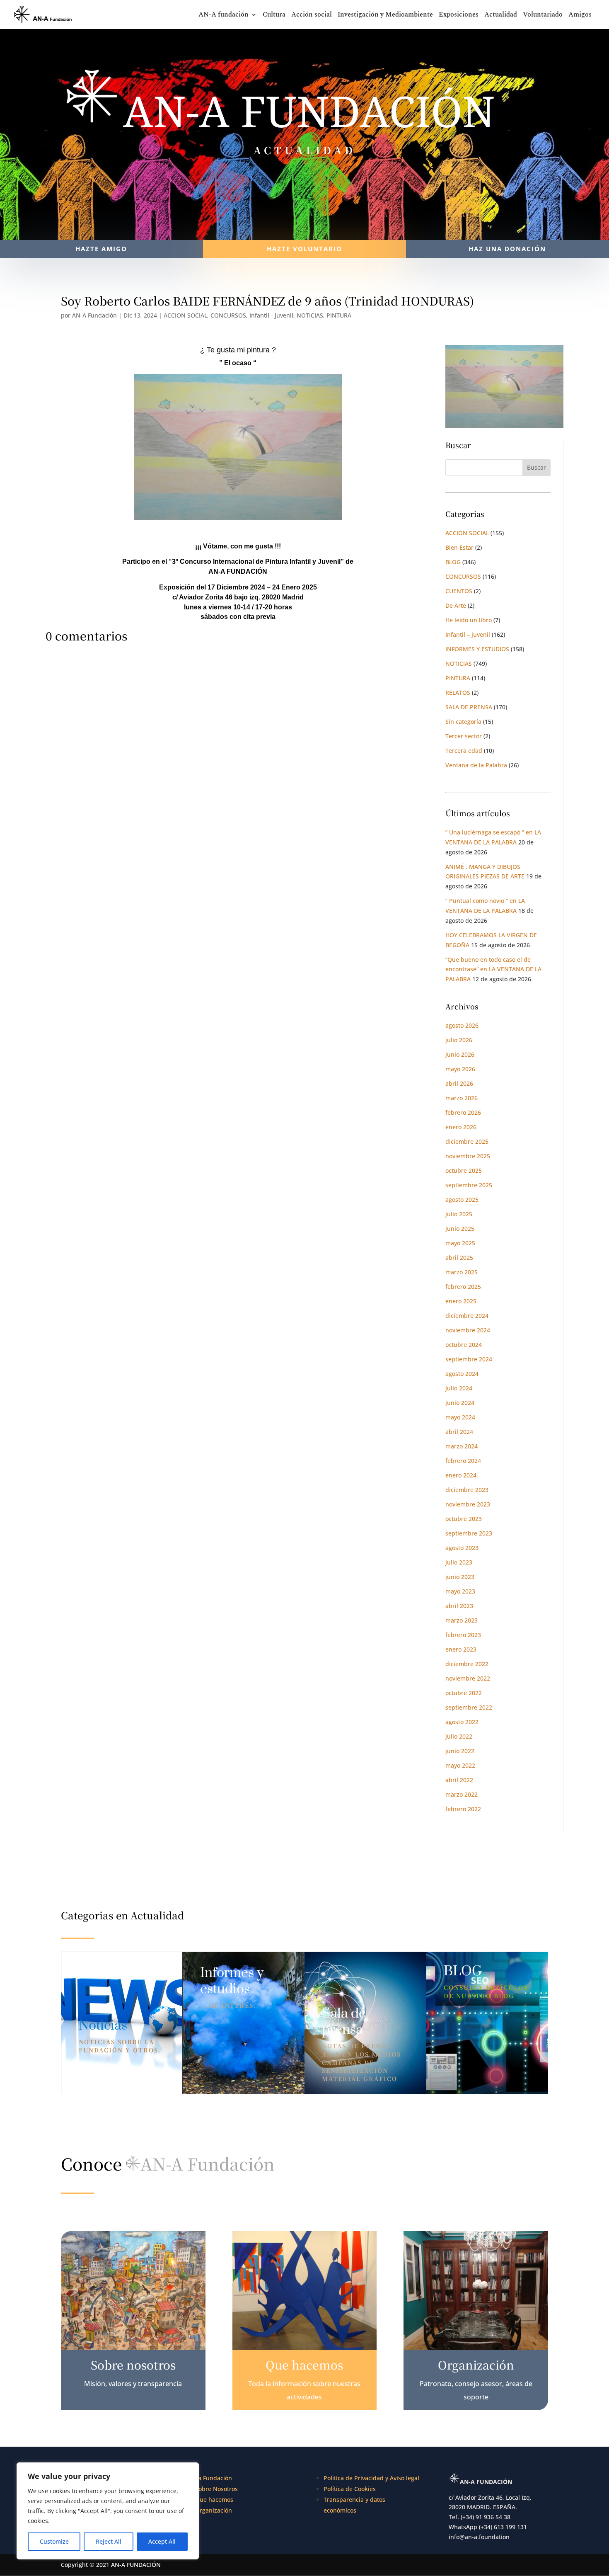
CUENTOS (459, 591)
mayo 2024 (460, 1417)
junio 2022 (460, 1751)
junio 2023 (460, 1577)
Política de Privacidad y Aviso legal (371, 2478)
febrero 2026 (463, 1112)
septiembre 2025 (469, 1185)
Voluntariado (543, 16)
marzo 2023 (462, 1620)
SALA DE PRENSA (469, 707)
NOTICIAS (310, 315)
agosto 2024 (462, 1374)
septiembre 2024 (469, 1359)
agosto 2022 (462, 1722)
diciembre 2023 (467, 1490)
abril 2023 (459, 1606)
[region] (108, 2511)
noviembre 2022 (468, 1678)
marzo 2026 (462, 1098)
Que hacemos (214, 2500)
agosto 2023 (462, 1548)
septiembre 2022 (469, 1707)
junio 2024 (460, 1403)
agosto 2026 (462, 1025)
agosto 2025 (462, 1199)
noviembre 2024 (468, 1330)
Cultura (274, 16)
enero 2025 (461, 1301)
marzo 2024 (462, 1446)
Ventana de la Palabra (476, 765)
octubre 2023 (464, 1519)
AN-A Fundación (94, 315)
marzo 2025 (462, 1272)
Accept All (162, 2541)
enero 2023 (461, 1649)
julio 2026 (459, 1040)
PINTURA (339, 315)
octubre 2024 (464, 1345)
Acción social (312, 16)
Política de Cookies (350, 2489)
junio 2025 (460, 1229)
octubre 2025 (464, 1170)
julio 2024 (459, 1388)
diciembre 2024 (467, 1316)
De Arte (456, 605)
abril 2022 (459, 1780)
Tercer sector (464, 736)
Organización (214, 2510)
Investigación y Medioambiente (385, 16)
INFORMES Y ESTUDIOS (477, 649)
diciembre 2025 (467, 1141)
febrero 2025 (463, 1287)
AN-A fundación (224, 16)
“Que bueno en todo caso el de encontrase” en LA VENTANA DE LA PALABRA (493, 969)
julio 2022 (459, 1736)
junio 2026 (460, 1054)
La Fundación (214, 2478)
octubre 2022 (464, 1693)
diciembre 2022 (467, 1664)
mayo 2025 (460, 1243)
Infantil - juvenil (271, 315)
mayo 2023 (460, 1591)
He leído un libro (469, 620)
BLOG (453, 562)
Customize (54, 2541)
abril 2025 (459, 1258)
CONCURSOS (228, 315)
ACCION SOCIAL (185, 315)
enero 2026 (461, 1127)
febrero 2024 (463, 1461)
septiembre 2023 (469, 1533)
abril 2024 (459, 1432)
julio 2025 (459, 1214)
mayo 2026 (460, 1069)
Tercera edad (464, 751)
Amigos (580, 16)
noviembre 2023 (468, 1504)
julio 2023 (459, 1562)
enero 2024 (461, 1475)
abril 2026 (459, 1083)
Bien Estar (459, 547)
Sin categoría (463, 722)
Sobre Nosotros (216, 2489)
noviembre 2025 (468, 1156)
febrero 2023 (463, 1635)
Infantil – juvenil (468, 634)
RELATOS (458, 693)
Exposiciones (459, 16)
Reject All (109, 2541)
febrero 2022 (463, 1809)
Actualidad (501, 16)
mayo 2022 (460, 1765)
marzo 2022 (462, 1794)
